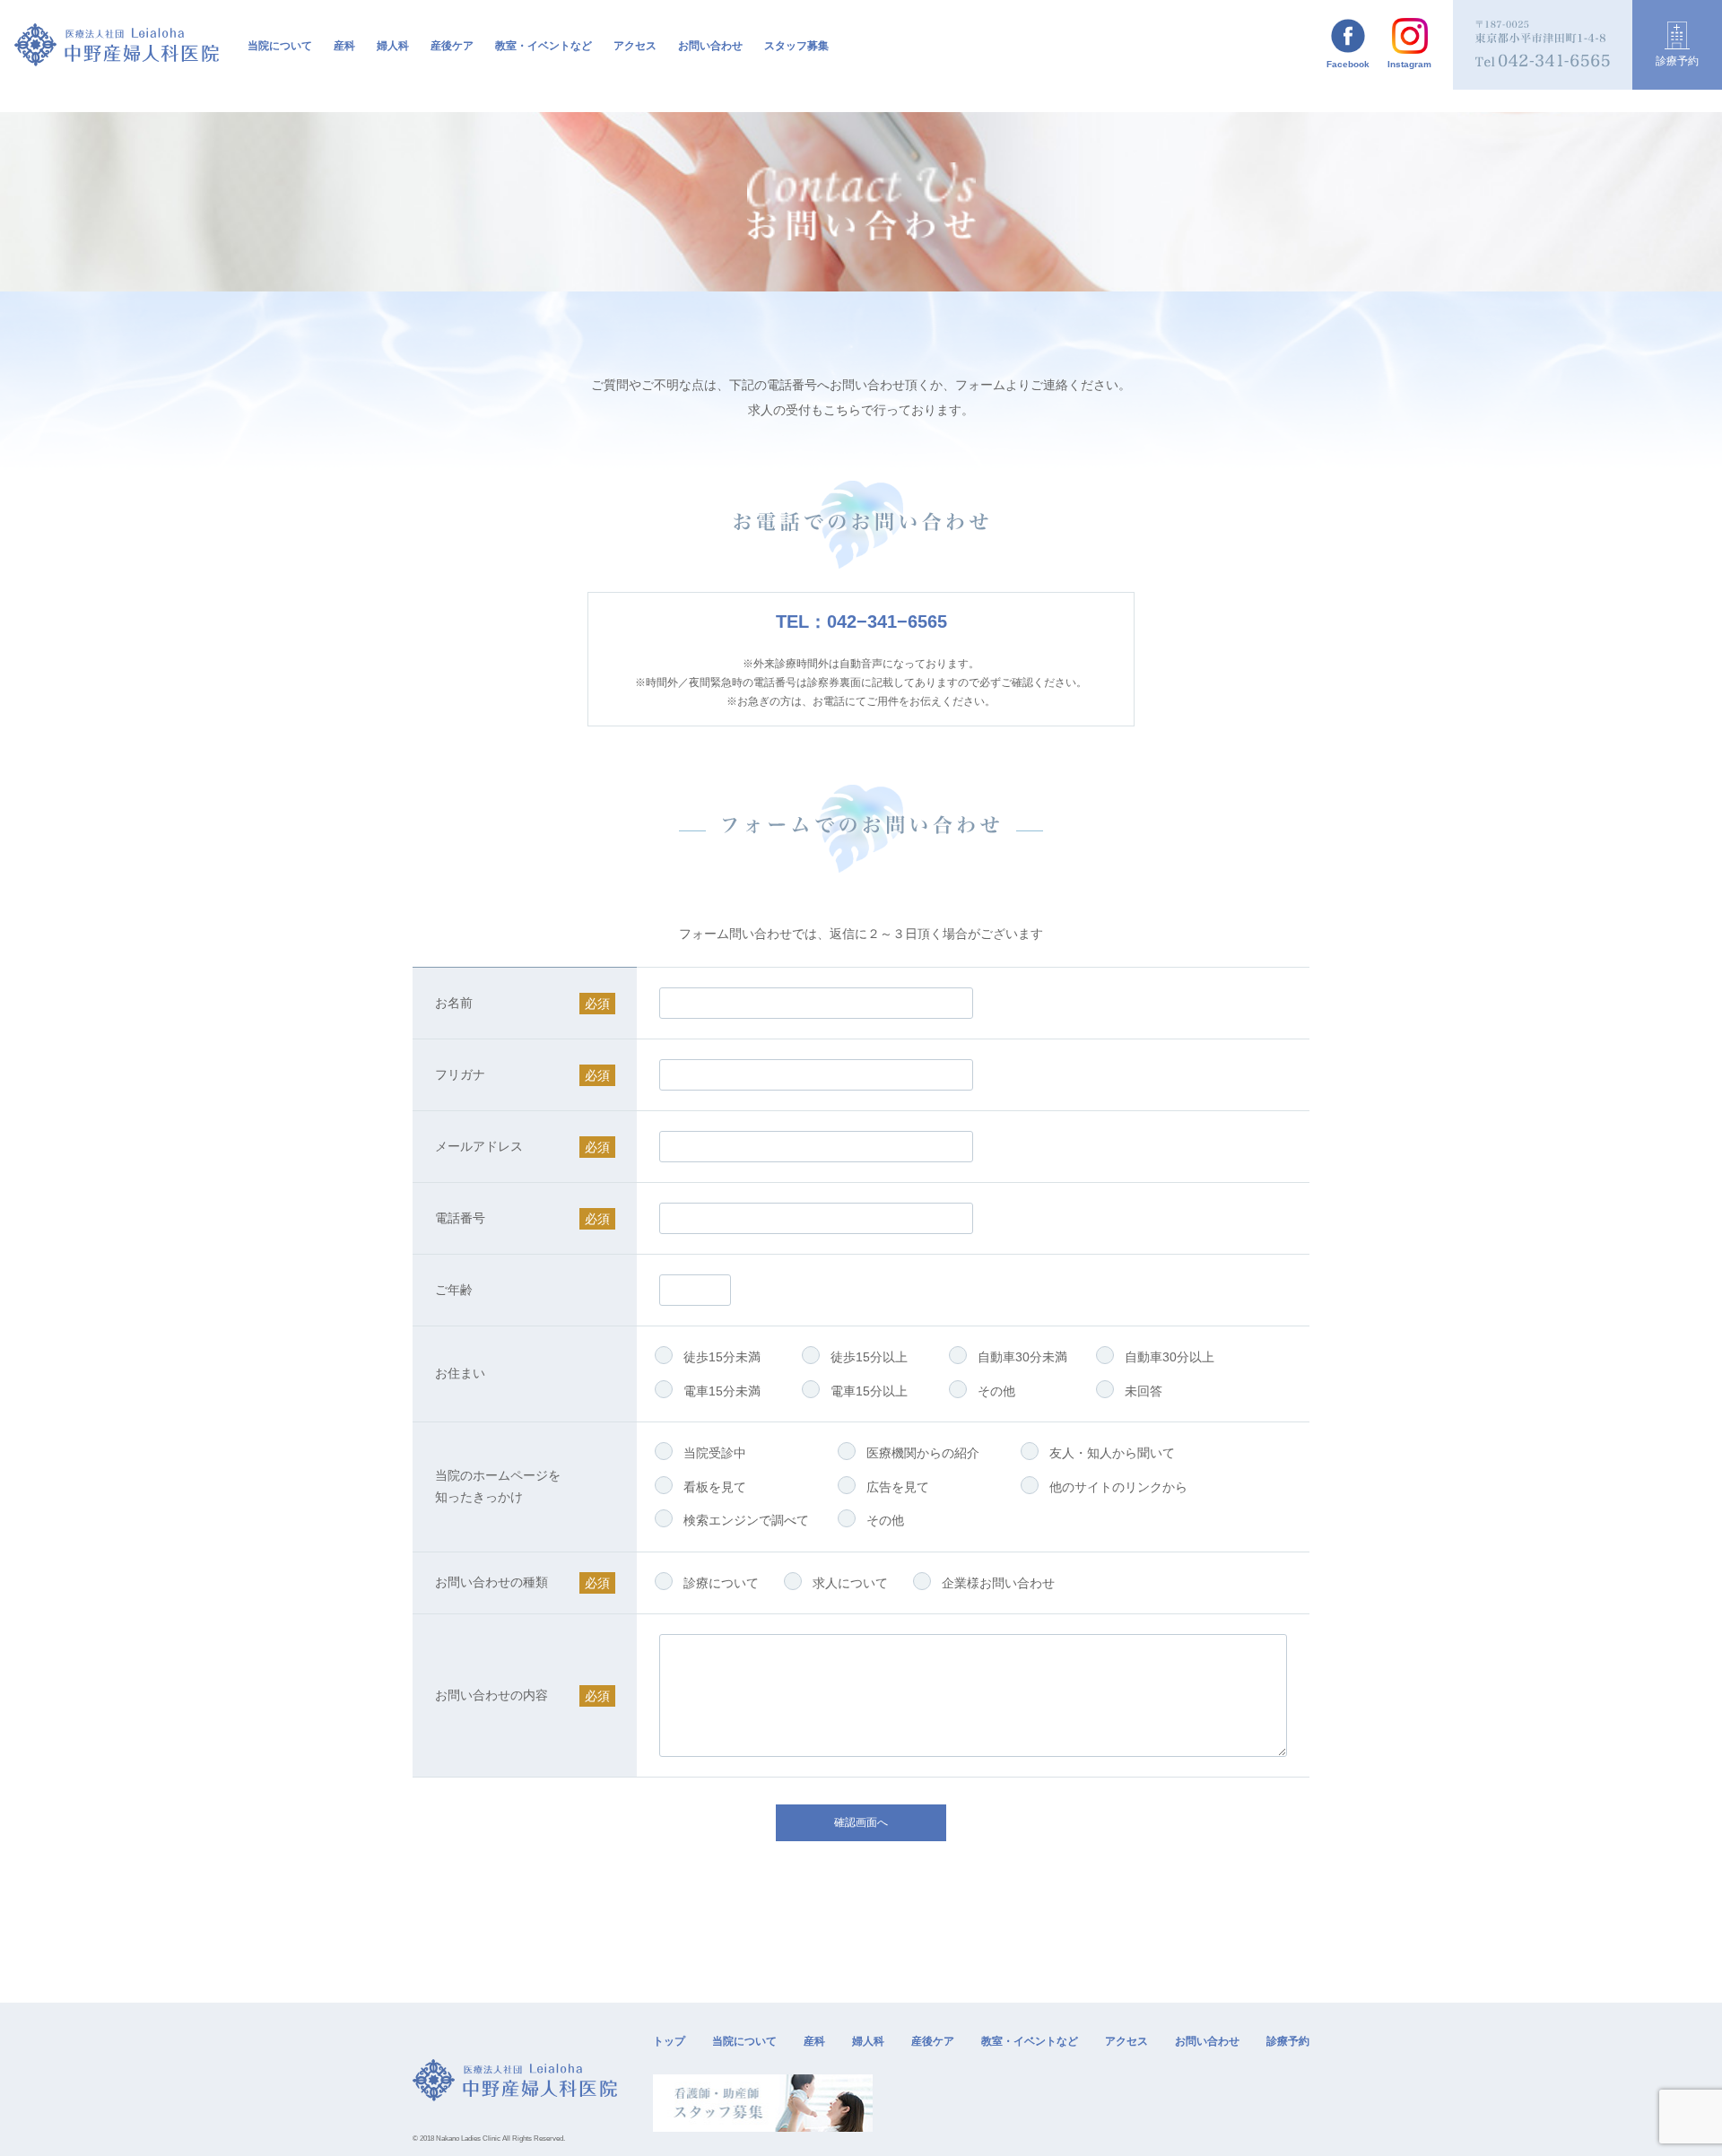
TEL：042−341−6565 (861, 622)
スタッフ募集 (796, 46)
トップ (669, 2041)
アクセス (635, 46)
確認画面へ (861, 1822)
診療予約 (1288, 2041)
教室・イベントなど (1030, 2041)
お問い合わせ (710, 46)
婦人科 (393, 46)
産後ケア (452, 46)
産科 (814, 2041)
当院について (744, 2041)
